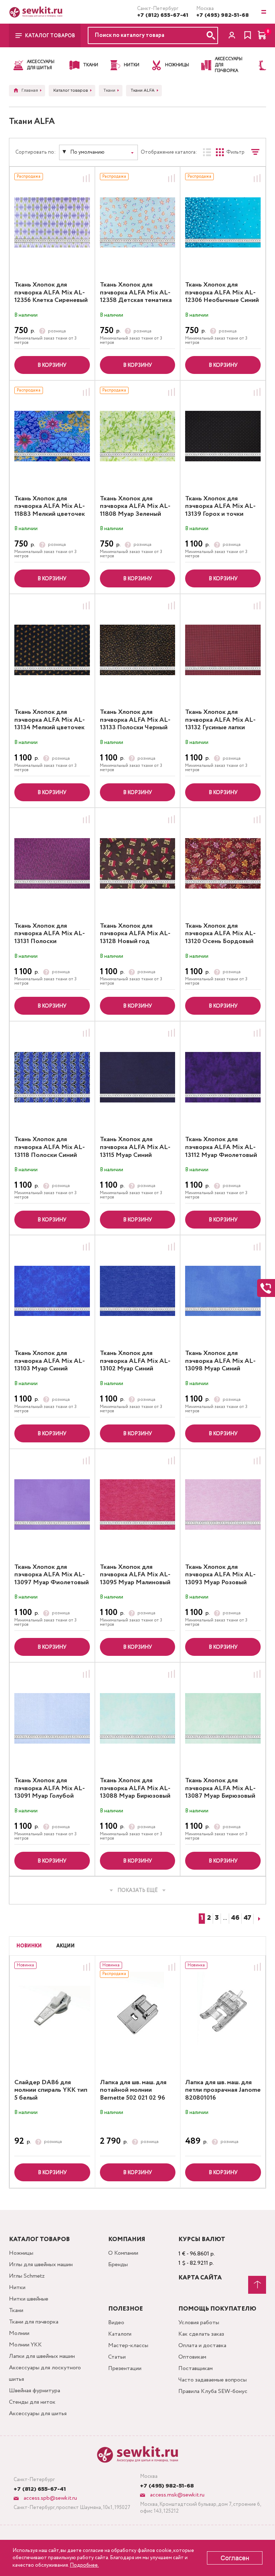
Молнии (19, 2333)
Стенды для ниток (32, 2402)
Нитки (17, 2287)
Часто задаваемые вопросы (213, 2380)
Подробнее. (84, 2565)
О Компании (123, 2253)
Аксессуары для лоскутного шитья (45, 2373)
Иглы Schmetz (27, 2276)
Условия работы (199, 2323)
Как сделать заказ (201, 2334)
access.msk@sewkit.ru (177, 2495)
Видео (116, 2323)
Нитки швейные (29, 2299)
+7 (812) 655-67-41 (163, 15)
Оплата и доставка (202, 2346)
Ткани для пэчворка (34, 2322)
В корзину (52, 365)
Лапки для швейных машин (42, 2356)
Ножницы (21, 2253)
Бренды (118, 2265)
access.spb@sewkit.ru (50, 2498)
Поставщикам (196, 2368)
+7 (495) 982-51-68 (223, 15)
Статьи (117, 2357)
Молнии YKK (25, 2345)
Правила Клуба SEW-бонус (213, 2391)
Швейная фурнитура (35, 2391)
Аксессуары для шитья (38, 2414)
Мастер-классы (128, 2346)
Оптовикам (192, 2357)
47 (247, 1918)
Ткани (16, 2310)
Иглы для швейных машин (41, 2265)
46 (235, 1918)
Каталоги (120, 2334)
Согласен (235, 2558)
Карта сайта (200, 2278)
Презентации (125, 2368)
